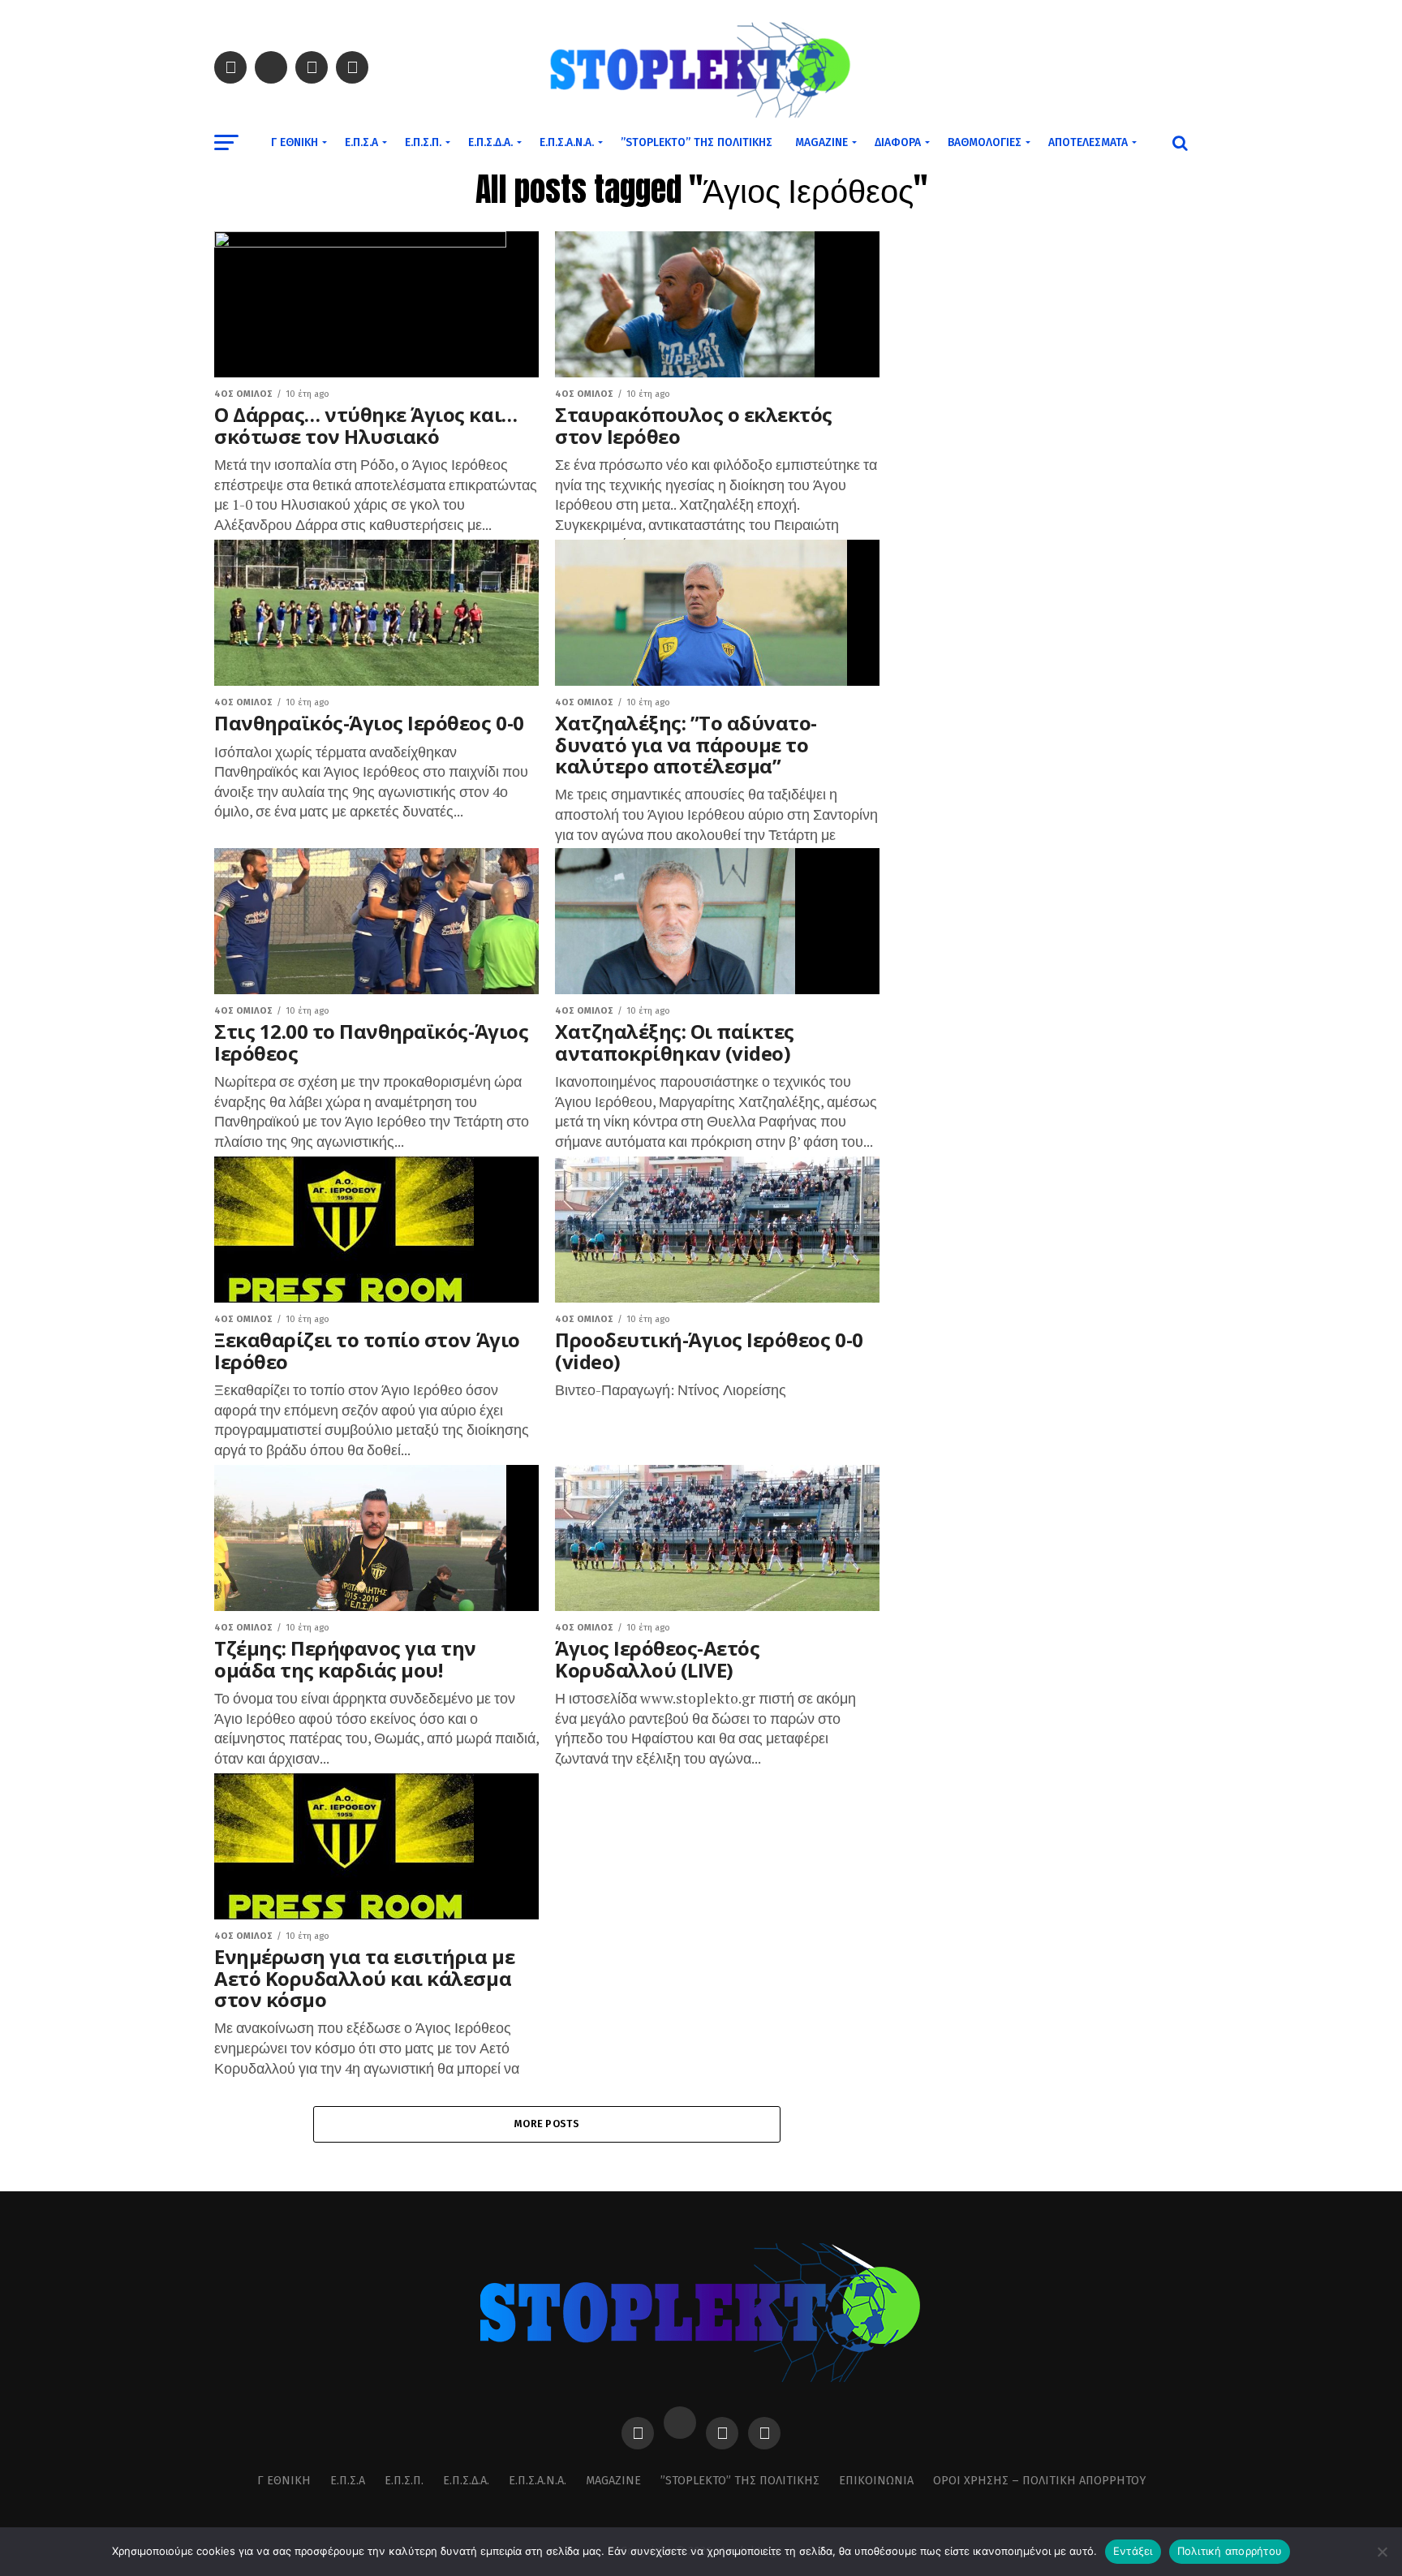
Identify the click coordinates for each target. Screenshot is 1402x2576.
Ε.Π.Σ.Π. (423, 142)
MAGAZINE (821, 142)
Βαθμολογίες (985, 142)
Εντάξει (1133, 2551)
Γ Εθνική (295, 142)
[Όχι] (1382, 2552)
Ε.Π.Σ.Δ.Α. (490, 142)
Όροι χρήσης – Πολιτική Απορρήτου (1039, 2481)
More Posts (547, 2124)
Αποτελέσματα (1088, 142)
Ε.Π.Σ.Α (361, 142)
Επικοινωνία (876, 2481)
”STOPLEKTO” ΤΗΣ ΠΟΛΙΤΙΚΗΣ (697, 142)
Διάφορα (898, 142)
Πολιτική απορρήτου (1230, 2551)
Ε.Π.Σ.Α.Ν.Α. (567, 142)
